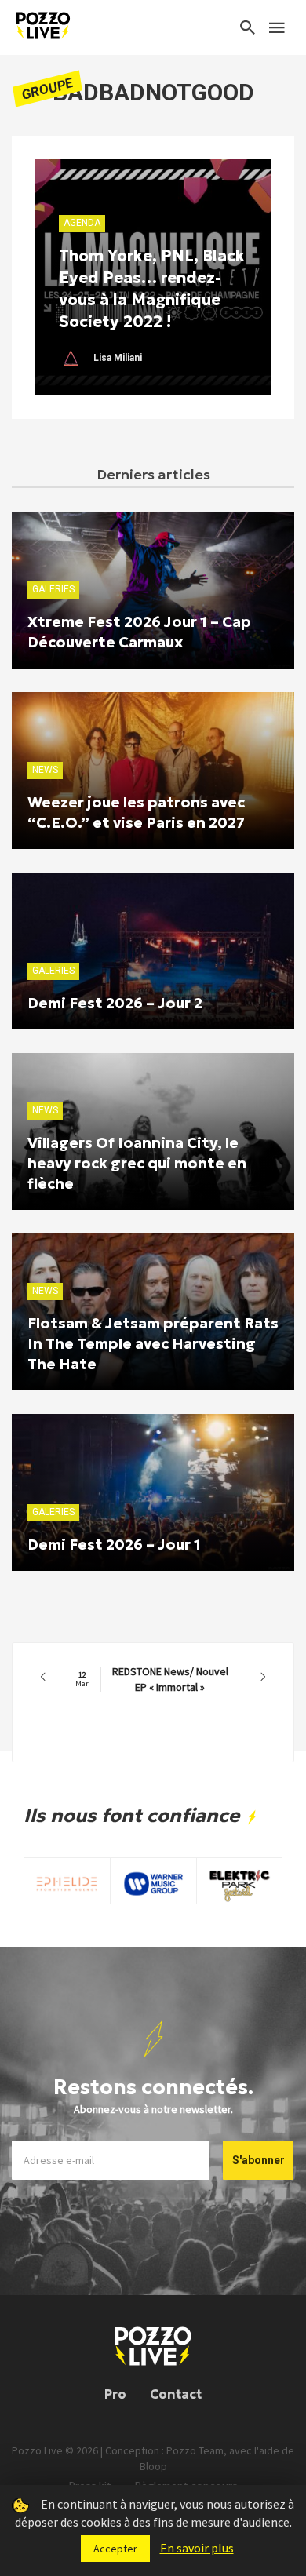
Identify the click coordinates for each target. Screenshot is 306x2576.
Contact (176, 2394)
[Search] (248, 27)
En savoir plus (197, 2548)
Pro (115, 2394)
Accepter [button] (115, 2549)
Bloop (153, 2466)
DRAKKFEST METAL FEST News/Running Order (150, 1679)
